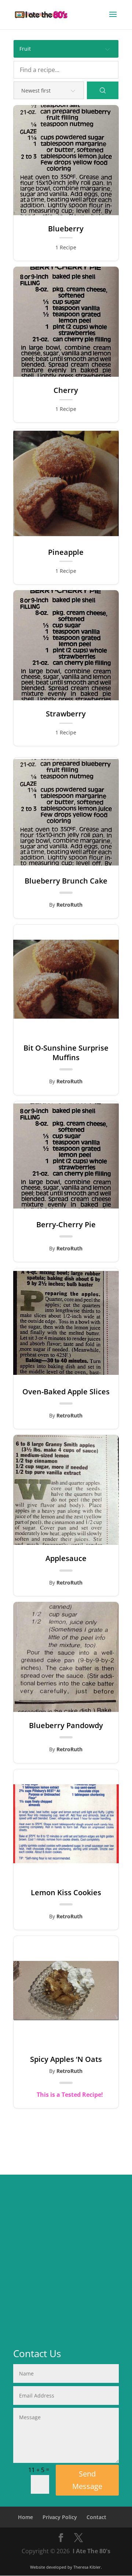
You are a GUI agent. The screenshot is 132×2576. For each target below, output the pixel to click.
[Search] (103, 90)
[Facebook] (61, 2538)
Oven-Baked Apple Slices (66, 1392)
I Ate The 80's (91, 2551)
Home (25, 2517)
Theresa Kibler (87, 2567)
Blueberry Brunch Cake (66, 881)
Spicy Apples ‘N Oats (66, 2059)
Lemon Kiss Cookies (66, 1893)
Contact (96, 2517)
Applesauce (66, 1558)
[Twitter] (78, 2538)
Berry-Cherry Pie (66, 1225)
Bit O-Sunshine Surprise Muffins (66, 1053)
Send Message (87, 2480)
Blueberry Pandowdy (66, 1726)
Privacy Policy (60, 2517)
